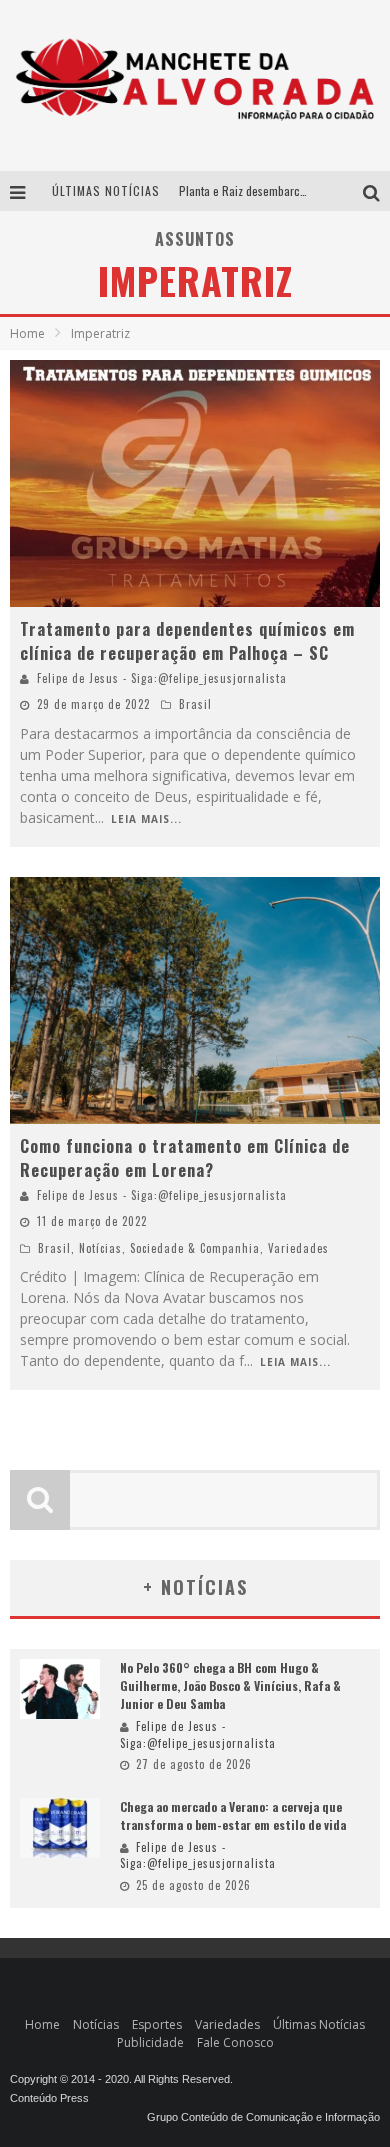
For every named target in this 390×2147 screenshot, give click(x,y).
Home (27, 333)
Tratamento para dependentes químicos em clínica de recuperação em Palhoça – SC (187, 641)
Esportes (157, 2024)
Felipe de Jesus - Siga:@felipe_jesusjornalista (162, 678)
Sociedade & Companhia (195, 1248)
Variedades (298, 1248)
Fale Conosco (235, 2042)
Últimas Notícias (319, 2024)
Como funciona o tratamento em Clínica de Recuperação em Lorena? (185, 1158)
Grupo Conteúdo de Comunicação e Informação (263, 2117)
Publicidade (150, 2042)
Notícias (100, 1248)
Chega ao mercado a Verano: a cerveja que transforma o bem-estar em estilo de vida (233, 1815)
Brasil (195, 704)
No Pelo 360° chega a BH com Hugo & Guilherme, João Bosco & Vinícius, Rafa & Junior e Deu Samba (230, 1685)
